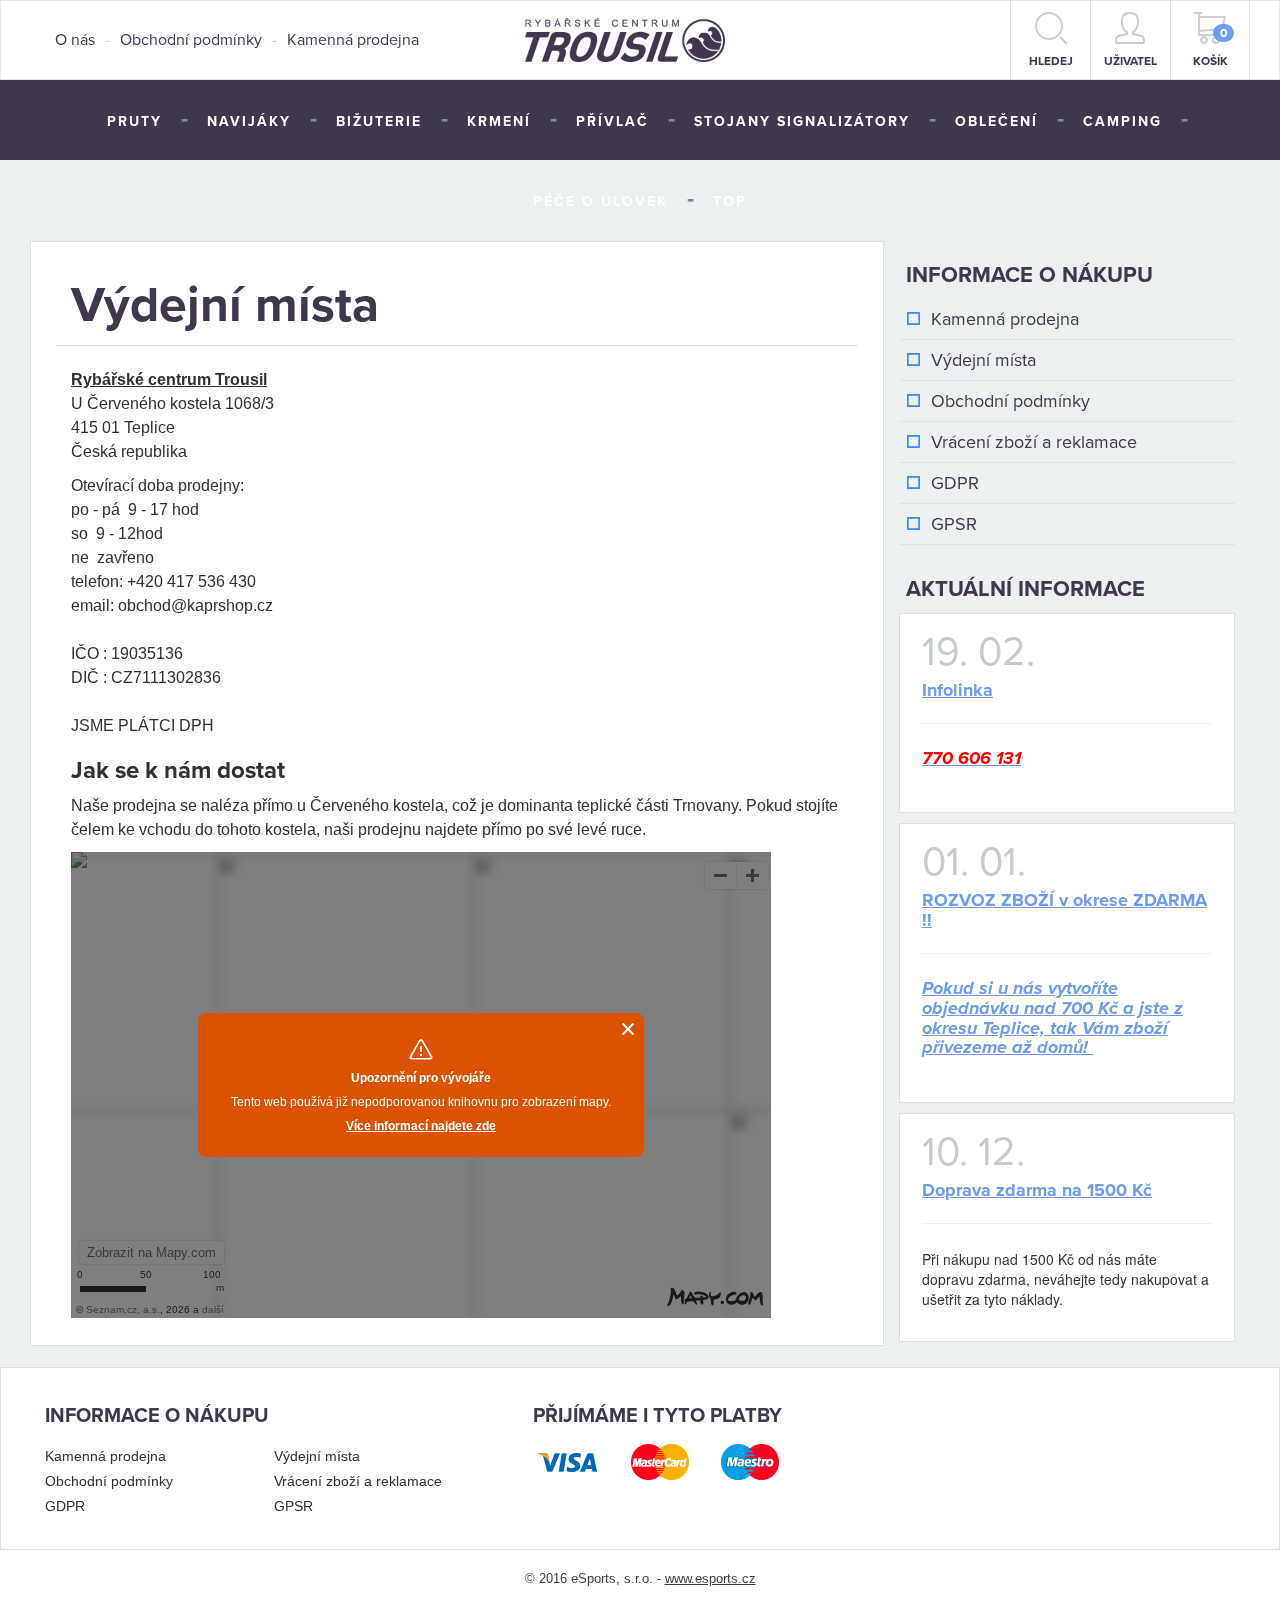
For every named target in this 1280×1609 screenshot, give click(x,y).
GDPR (955, 483)
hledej (1051, 61)
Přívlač (612, 121)
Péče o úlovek (600, 201)
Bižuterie (379, 121)
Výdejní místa (983, 360)
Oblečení (996, 121)
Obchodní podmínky (191, 40)
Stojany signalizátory (802, 121)
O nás (75, 40)
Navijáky (249, 121)
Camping (1122, 121)
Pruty (134, 121)
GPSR (954, 524)
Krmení (499, 121)
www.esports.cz (710, 1578)
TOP (730, 201)
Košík (1210, 47)
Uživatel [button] (1130, 61)
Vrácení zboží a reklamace (1034, 442)
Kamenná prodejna (353, 40)
